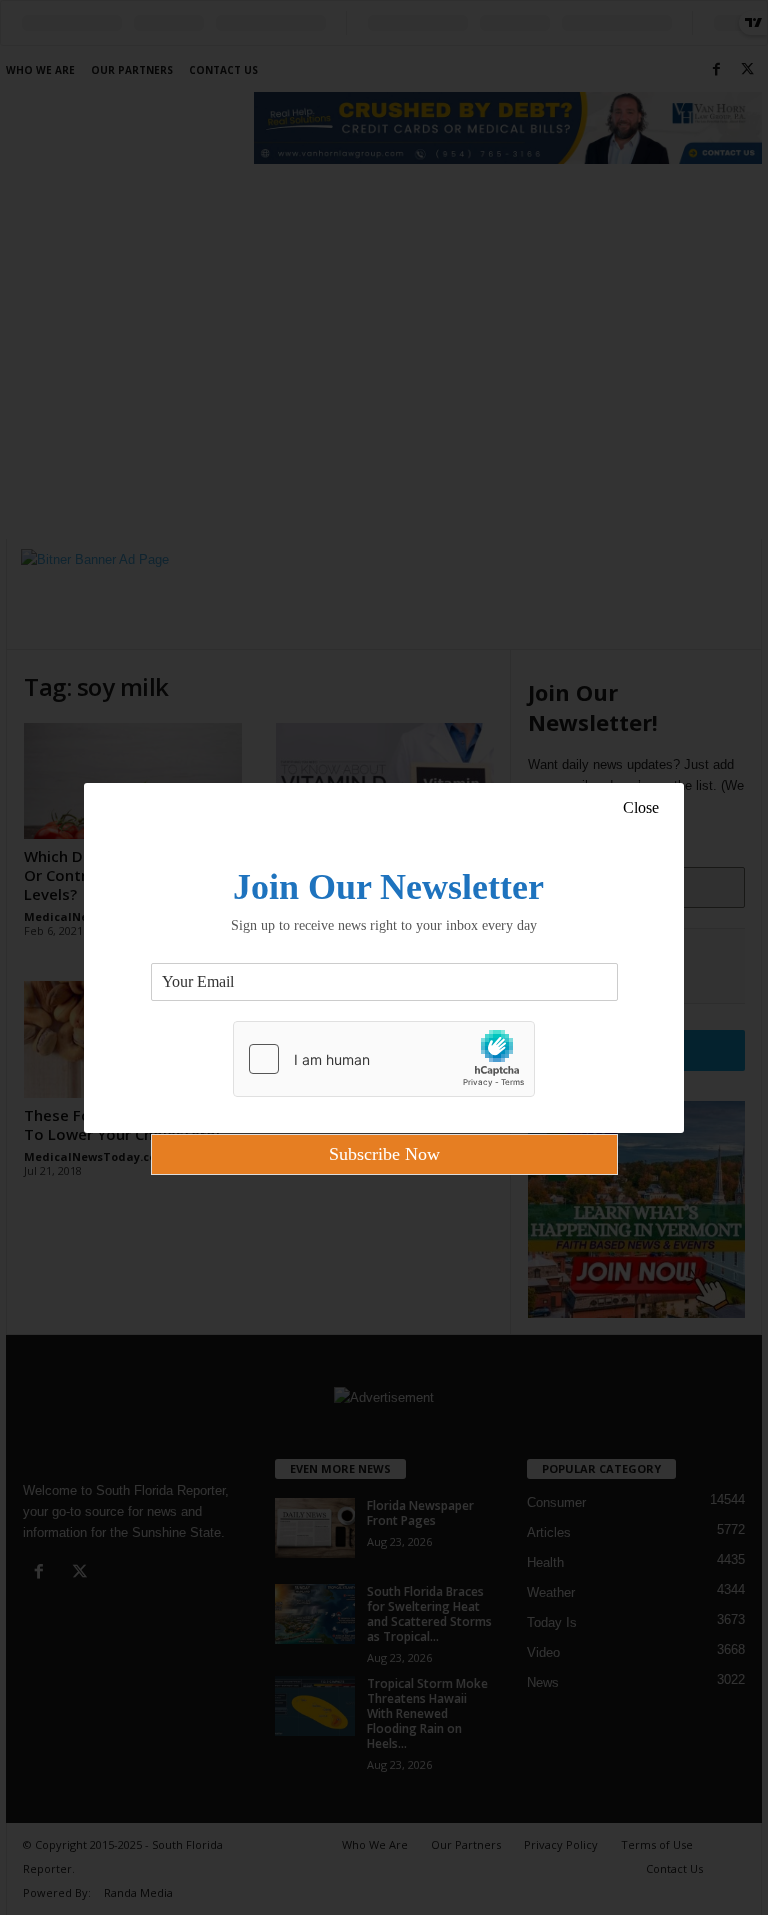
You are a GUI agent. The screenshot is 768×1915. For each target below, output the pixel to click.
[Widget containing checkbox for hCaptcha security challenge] (384, 1059)
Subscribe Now (384, 1154)
